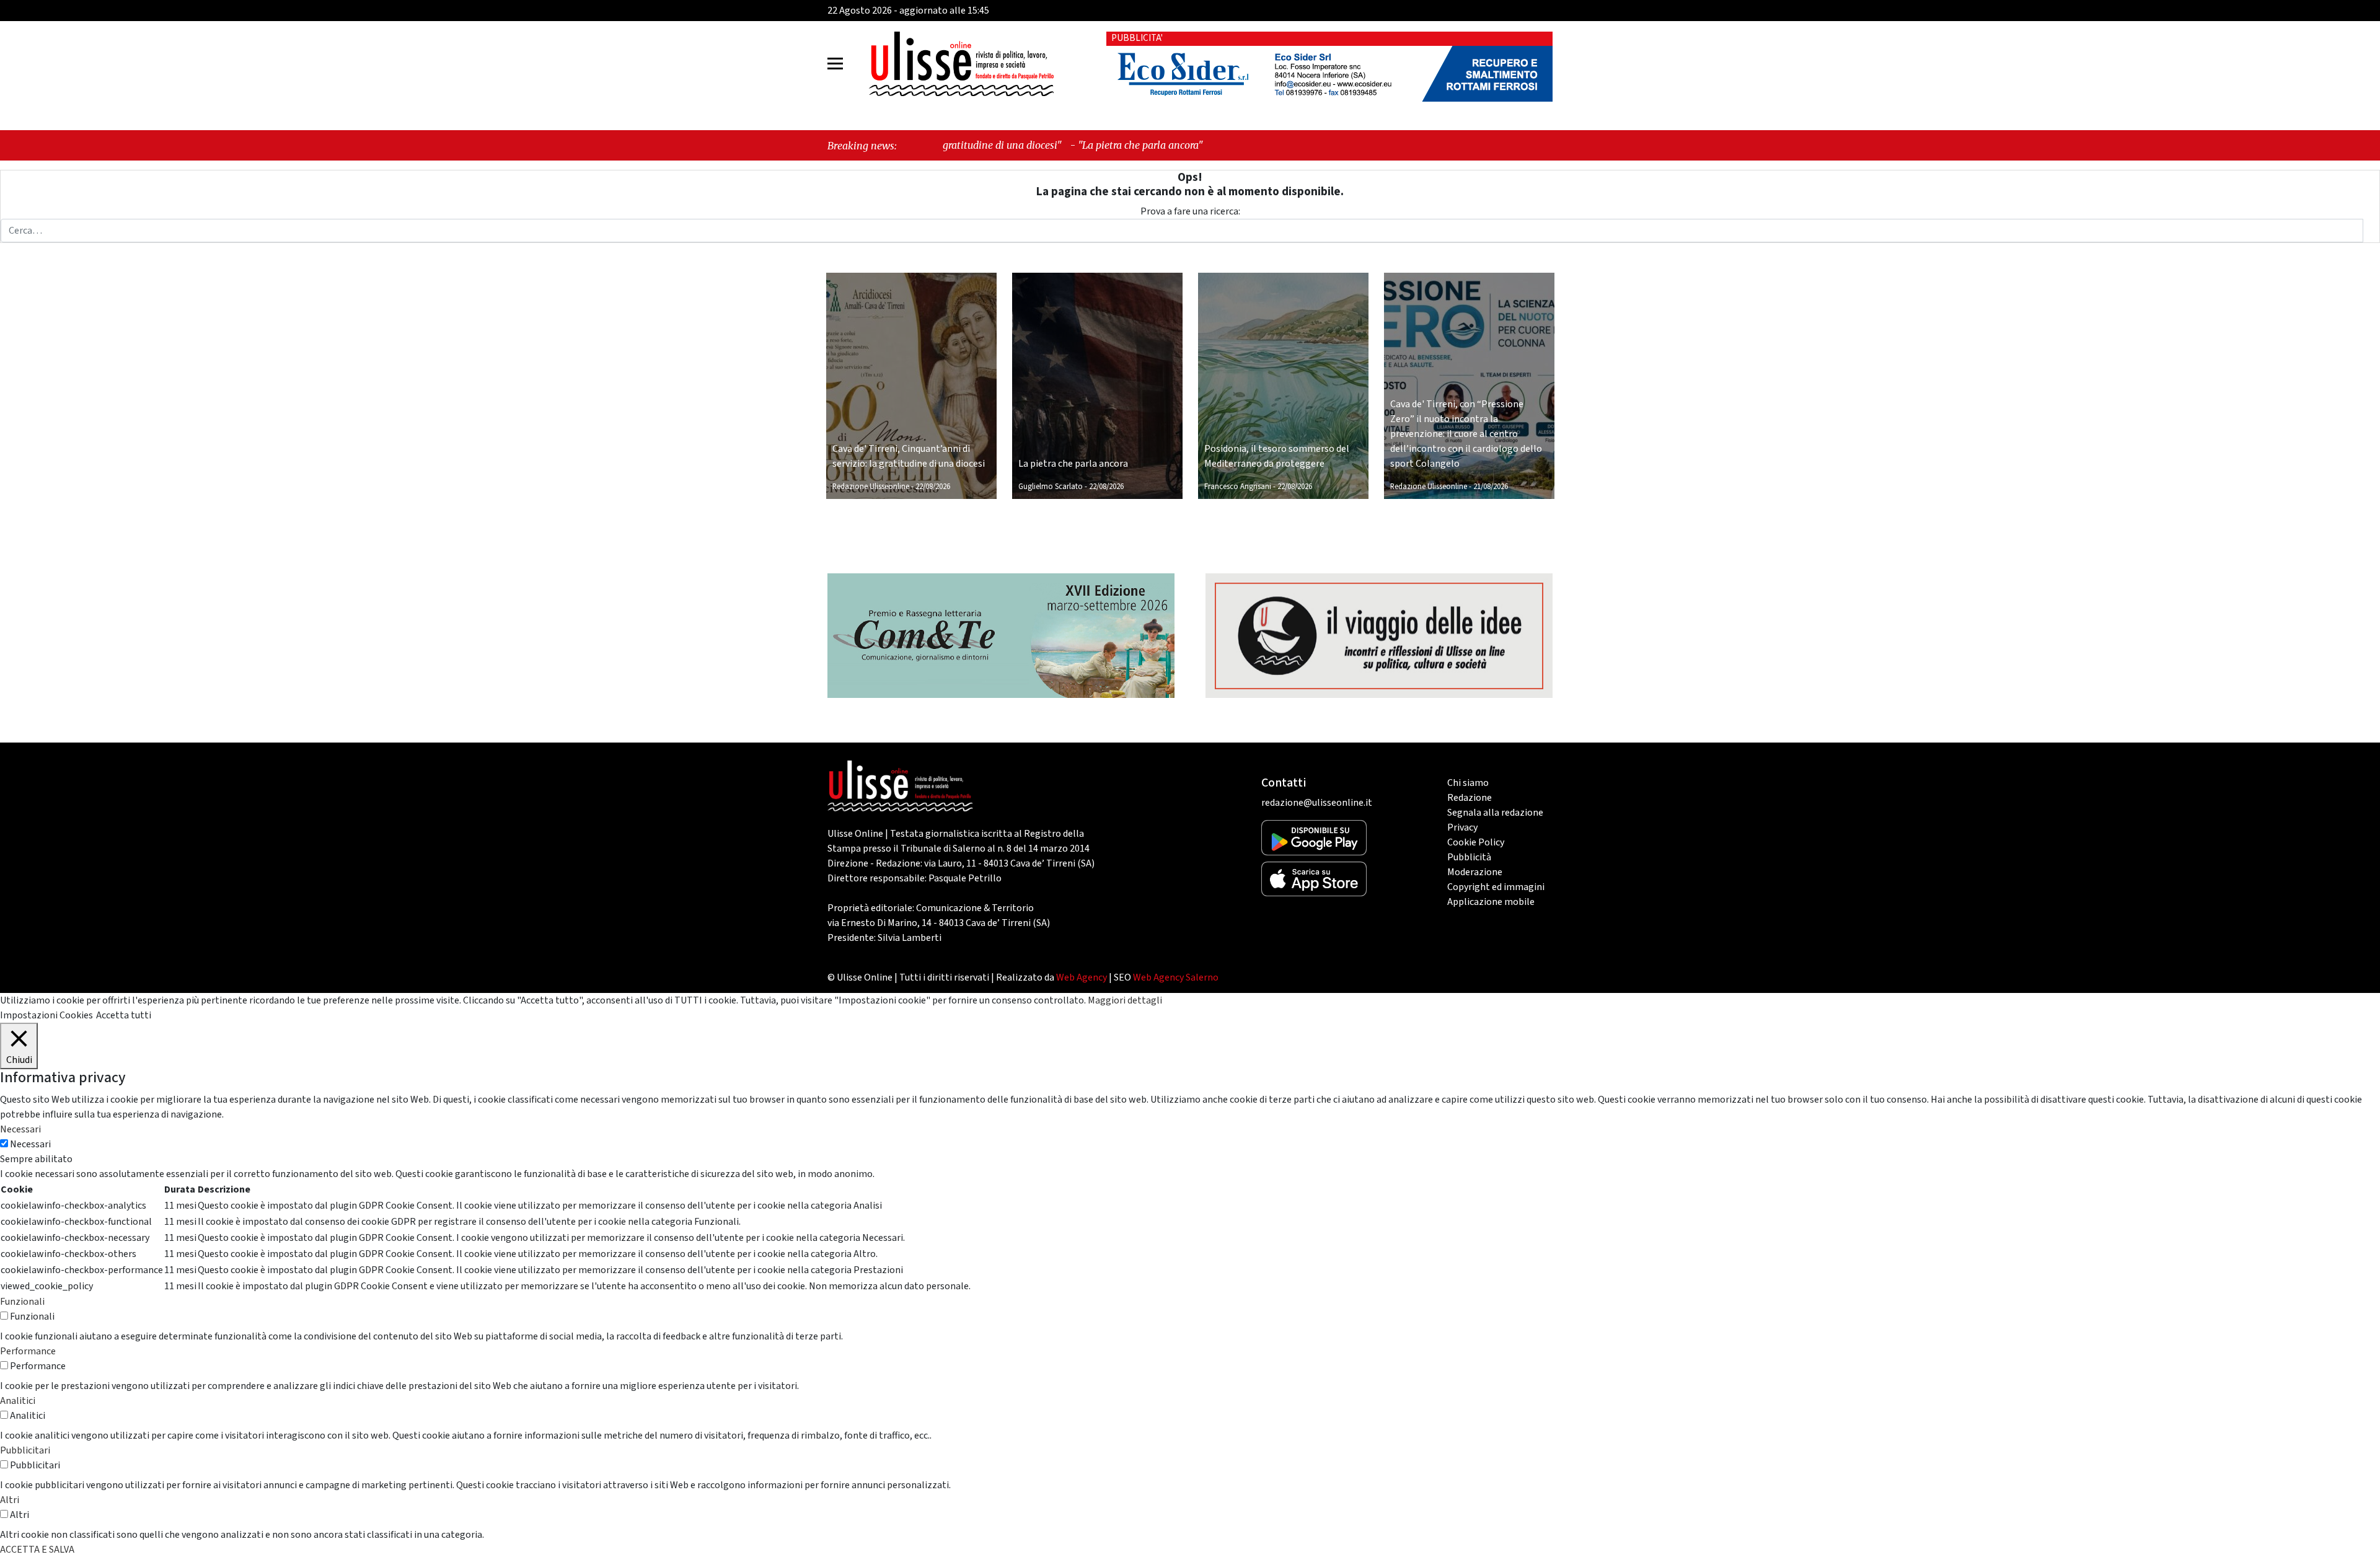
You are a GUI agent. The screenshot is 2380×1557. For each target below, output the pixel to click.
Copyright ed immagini (1496, 887)
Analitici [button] (18, 1401)
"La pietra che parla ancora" (1000, 145)
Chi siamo (1468, 783)
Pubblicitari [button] (25, 1450)
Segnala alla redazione (1495, 813)
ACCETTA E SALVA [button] (37, 1550)
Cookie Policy (1476, 842)
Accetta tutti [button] (124, 1015)
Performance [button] (28, 1351)
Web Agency (1082, 977)
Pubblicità (1469, 857)
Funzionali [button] (22, 1302)
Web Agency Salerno (1176, 977)
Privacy (1462, 827)
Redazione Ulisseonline (871, 487)
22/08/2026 (933, 487)
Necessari (30, 1144)
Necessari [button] (20, 1129)
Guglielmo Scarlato (1051, 487)
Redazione (1470, 798)
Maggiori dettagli (1125, 1000)
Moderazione (1475, 872)
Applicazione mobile (1491, 902)
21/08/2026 (1491, 487)
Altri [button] (10, 1500)
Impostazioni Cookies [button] (46, 1015)
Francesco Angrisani (1238, 487)
